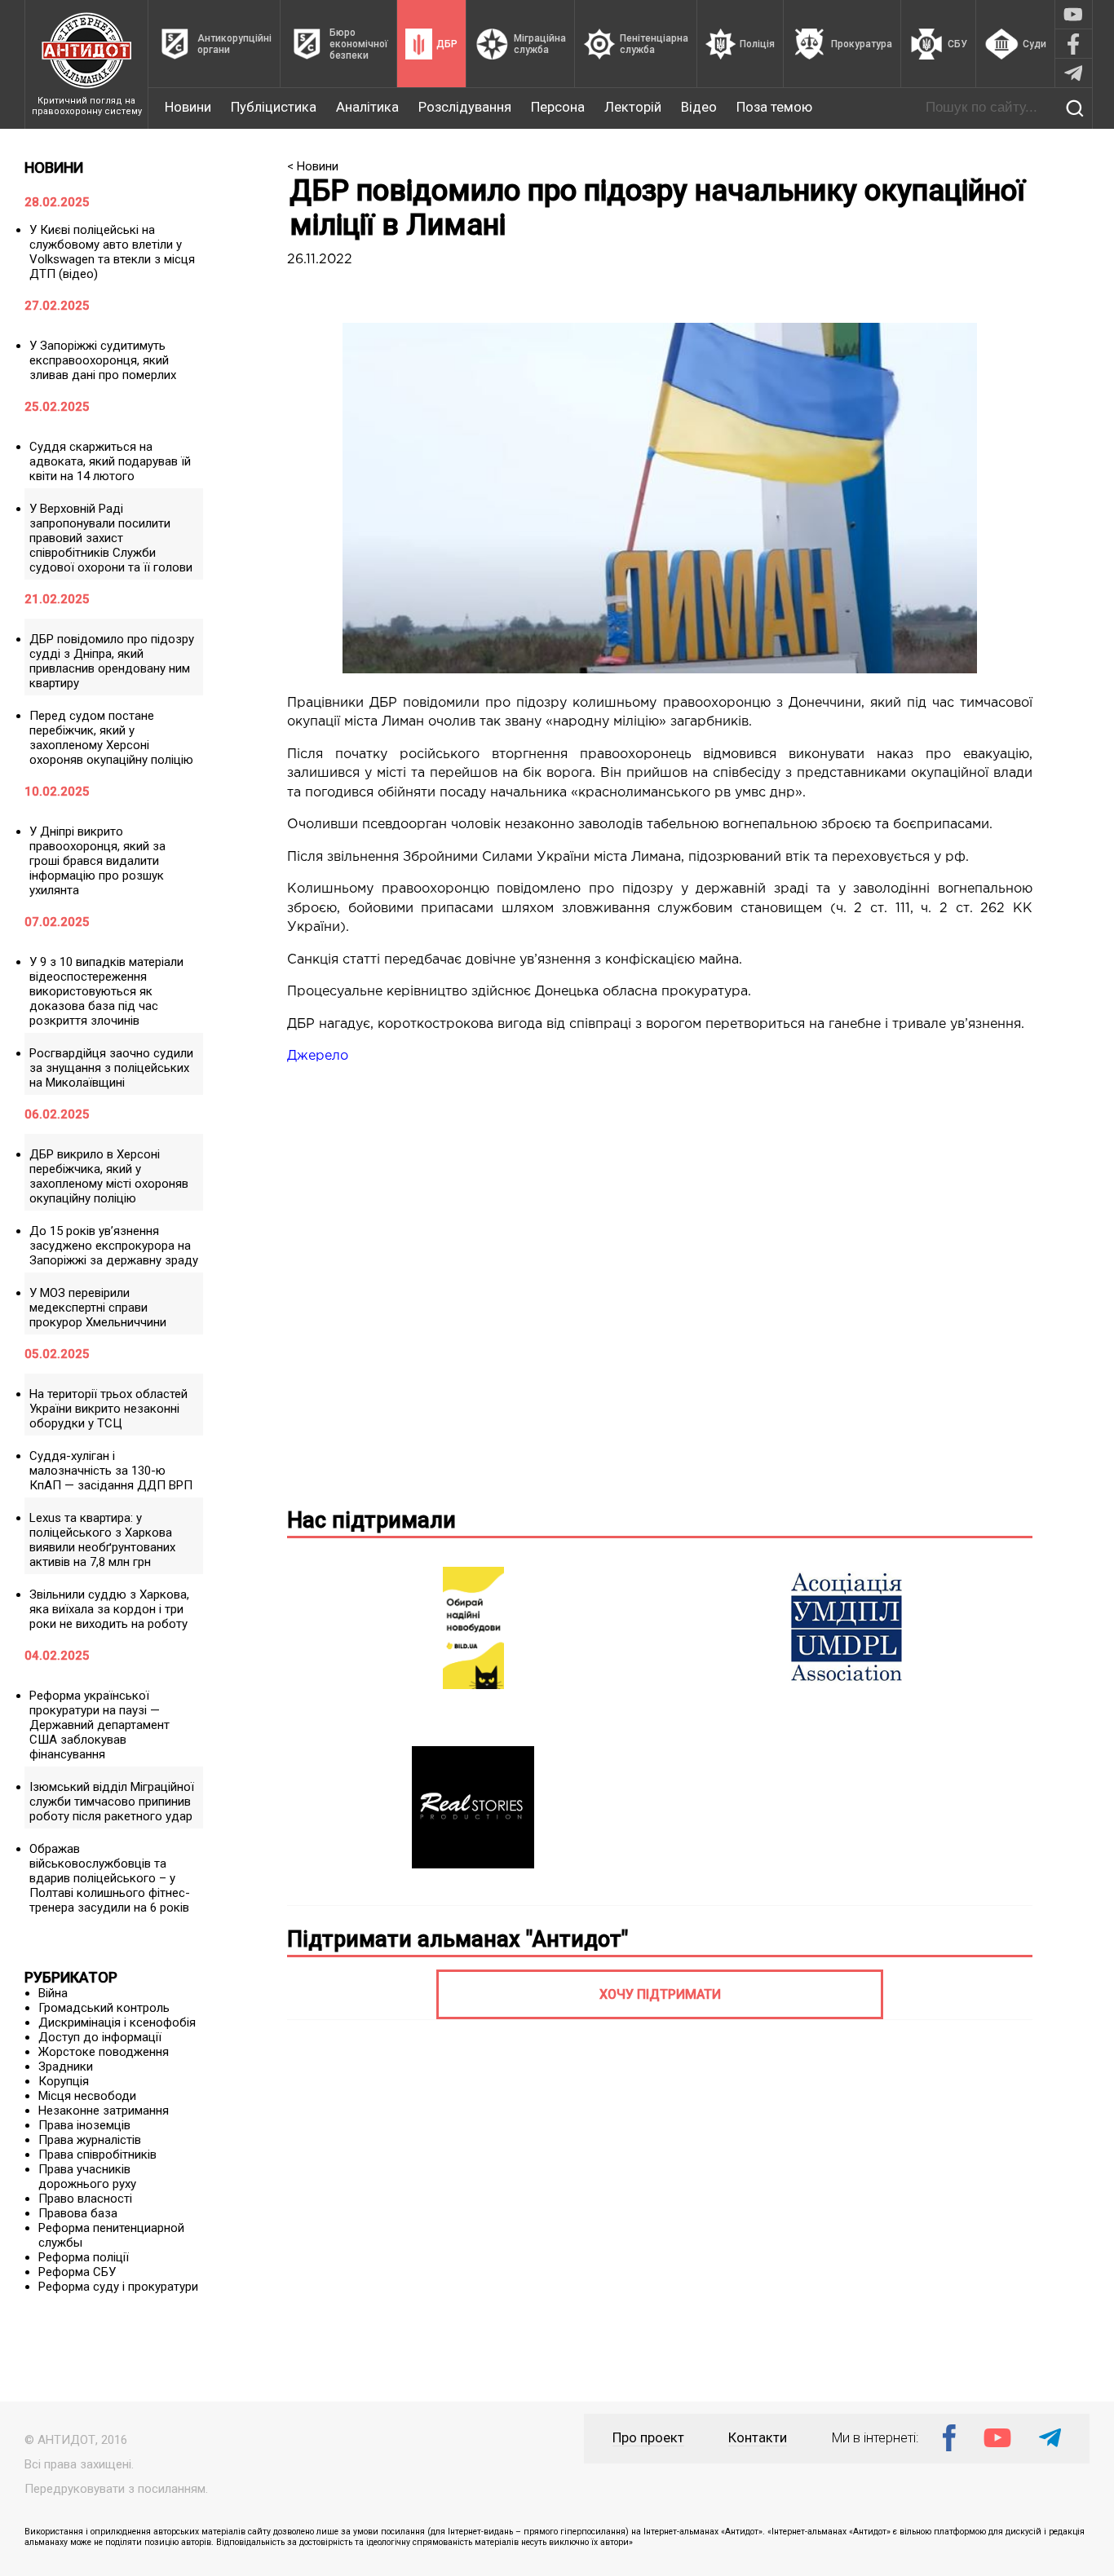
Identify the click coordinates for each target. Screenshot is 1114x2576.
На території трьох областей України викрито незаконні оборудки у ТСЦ (108, 1409)
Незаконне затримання (104, 2111)
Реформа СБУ (77, 2272)
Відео (699, 107)
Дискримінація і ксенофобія (117, 2022)
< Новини (313, 166)
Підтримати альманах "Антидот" (458, 1939)
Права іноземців (84, 2125)
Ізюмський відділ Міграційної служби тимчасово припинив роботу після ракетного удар (112, 1802)
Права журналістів (90, 2140)
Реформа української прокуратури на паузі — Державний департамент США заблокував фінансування (99, 1725)
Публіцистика (274, 107)
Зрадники (66, 2067)
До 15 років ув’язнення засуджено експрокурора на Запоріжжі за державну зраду (114, 1246)
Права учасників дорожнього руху (87, 2177)
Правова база (78, 2213)
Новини (188, 107)
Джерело (318, 1056)
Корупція (64, 2081)
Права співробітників (97, 2155)
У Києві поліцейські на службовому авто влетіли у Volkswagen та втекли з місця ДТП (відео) (112, 252)
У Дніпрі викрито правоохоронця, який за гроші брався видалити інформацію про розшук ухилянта (97, 861)
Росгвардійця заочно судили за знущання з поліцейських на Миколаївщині (111, 1068)
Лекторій (633, 107)
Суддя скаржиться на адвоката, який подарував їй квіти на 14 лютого (110, 461)
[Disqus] (660, 1283)
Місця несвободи (87, 2096)
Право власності (85, 2199)
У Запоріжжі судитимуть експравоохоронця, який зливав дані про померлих (103, 360)
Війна (53, 1993)
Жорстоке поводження (104, 2052)
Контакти (758, 2438)
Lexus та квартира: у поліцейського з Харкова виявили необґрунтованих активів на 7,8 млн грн (102, 1540)
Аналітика (367, 107)
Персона (558, 107)
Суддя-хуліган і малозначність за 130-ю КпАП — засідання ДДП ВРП (111, 1471)
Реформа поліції (84, 2257)
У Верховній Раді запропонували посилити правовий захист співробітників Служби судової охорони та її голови (111, 538)
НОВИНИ (54, 168)
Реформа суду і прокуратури (118, 2287)
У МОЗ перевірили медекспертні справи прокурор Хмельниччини (98, 1308)
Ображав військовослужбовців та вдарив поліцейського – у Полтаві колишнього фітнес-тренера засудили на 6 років (110, 1878)
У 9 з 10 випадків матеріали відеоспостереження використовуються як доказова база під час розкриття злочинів (106, 991)
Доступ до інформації (100, 2037)
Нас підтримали (371, 1520)
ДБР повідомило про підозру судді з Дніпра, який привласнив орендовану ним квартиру (112, 661)
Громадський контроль (104, 2008)
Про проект (648, 2438)
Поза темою (774, 107)
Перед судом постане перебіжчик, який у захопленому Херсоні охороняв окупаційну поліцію (111, 738)
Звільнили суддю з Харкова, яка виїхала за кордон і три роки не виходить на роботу (109, 1609)
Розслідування (465, 107)
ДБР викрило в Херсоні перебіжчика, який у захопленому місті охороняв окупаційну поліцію (109, 1176)
